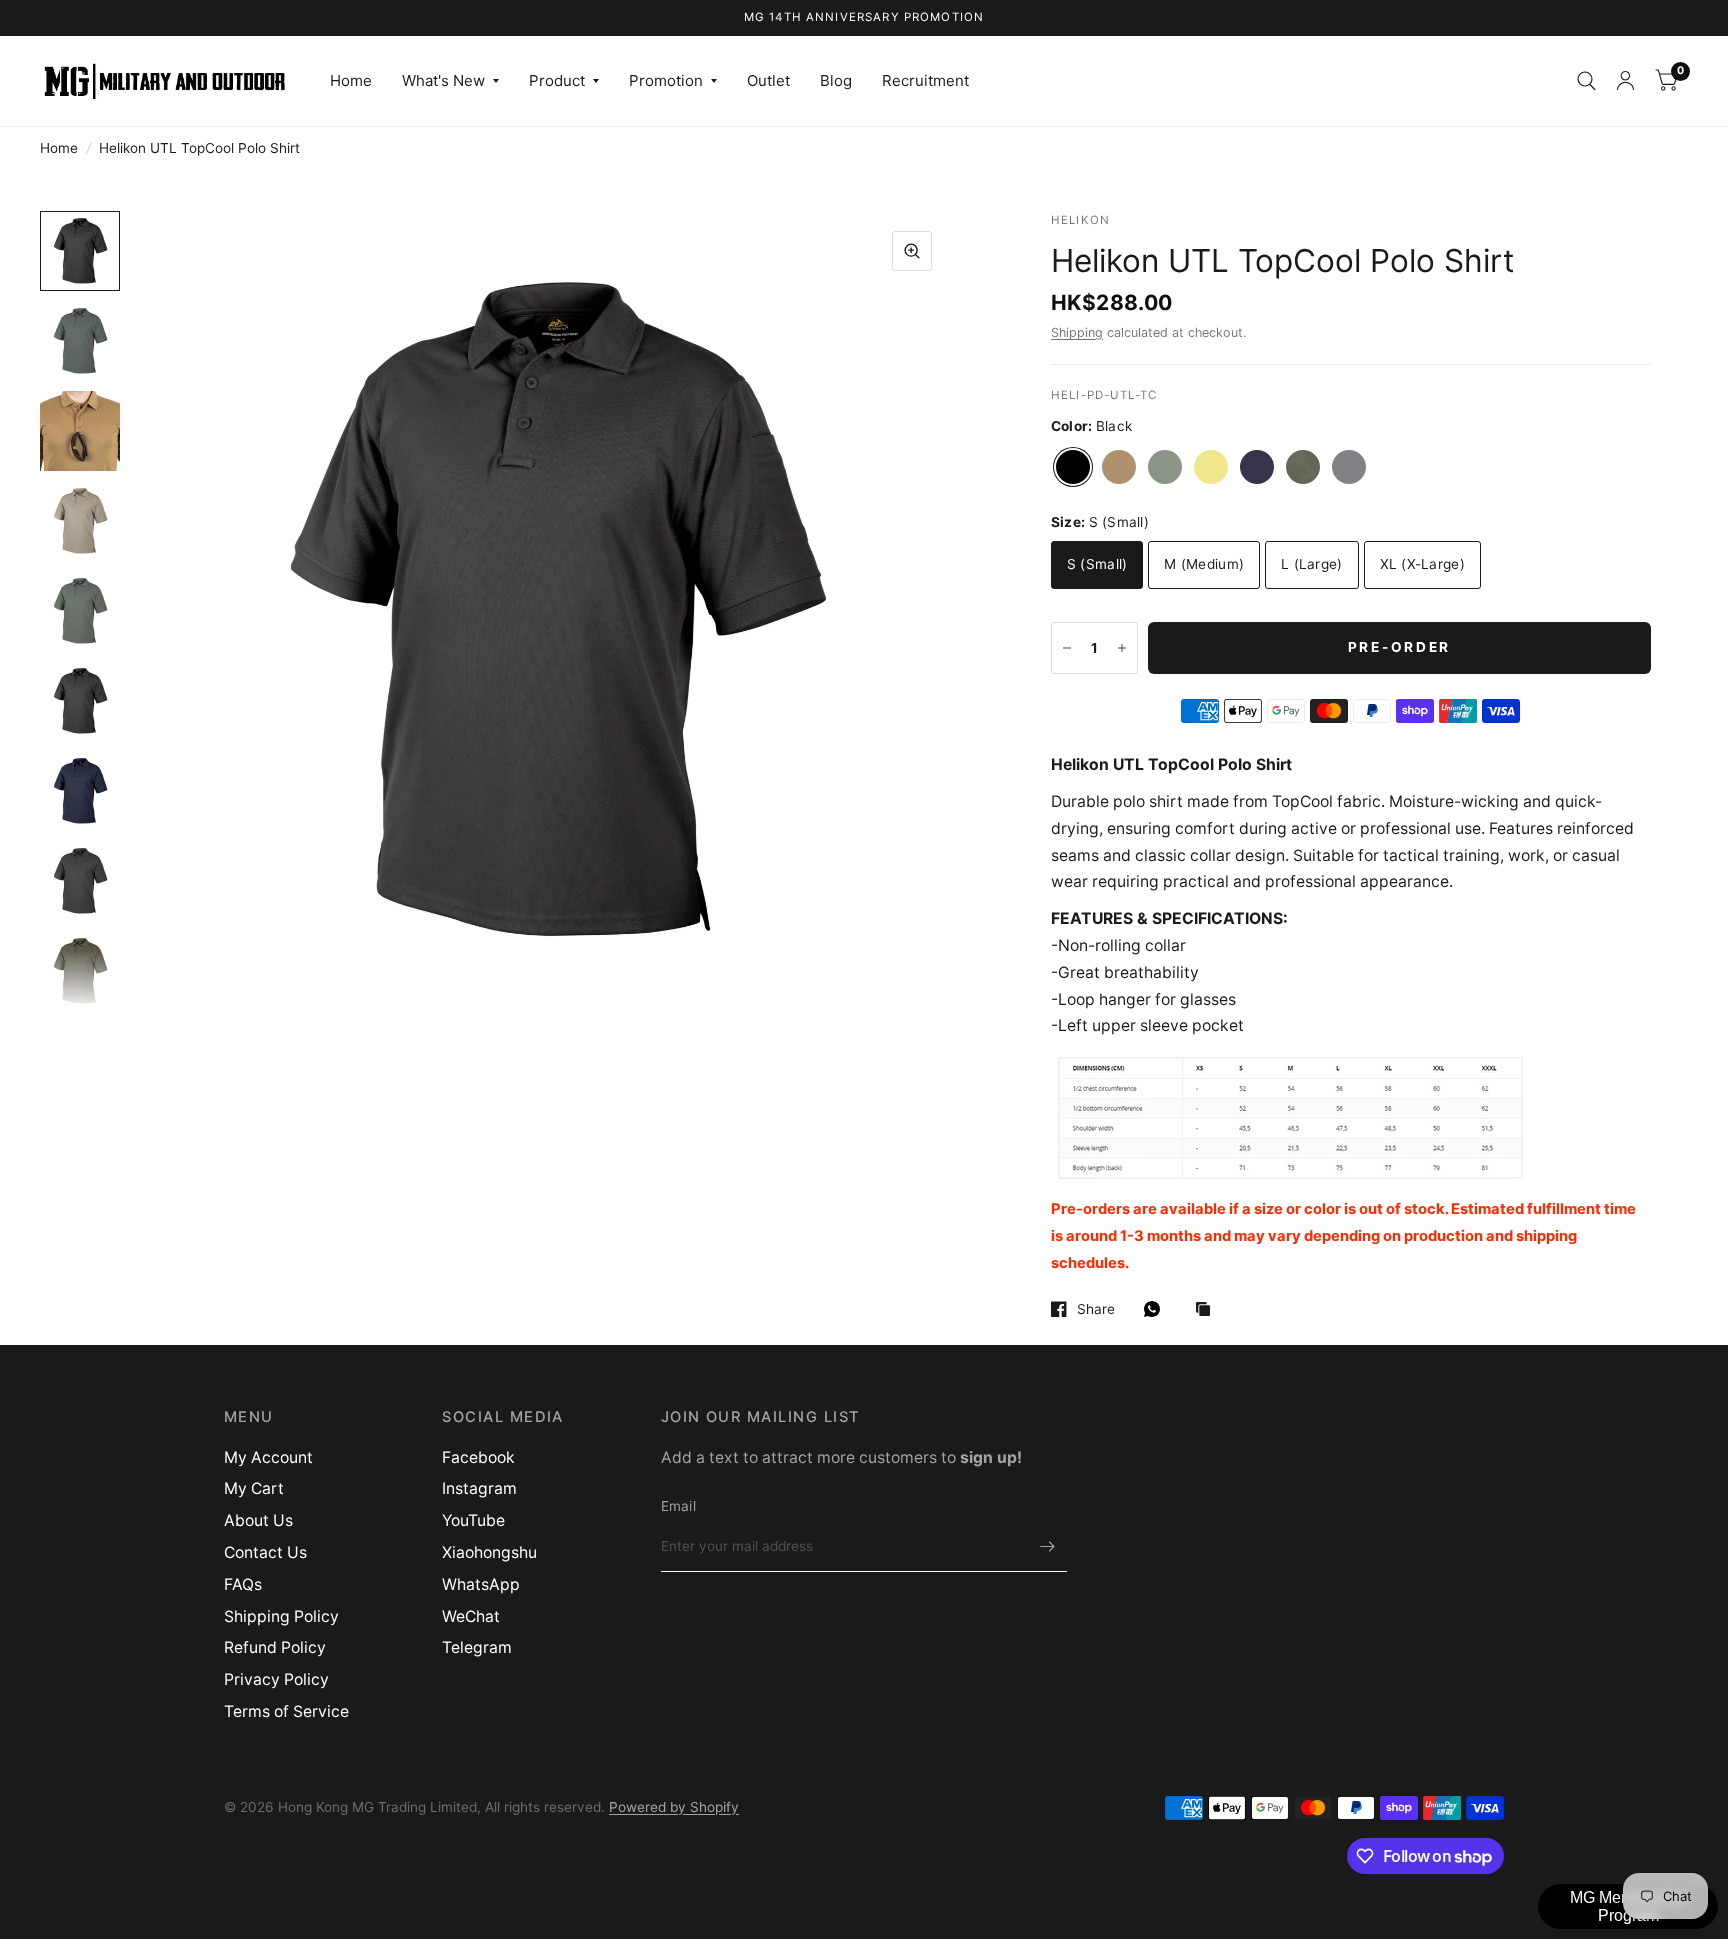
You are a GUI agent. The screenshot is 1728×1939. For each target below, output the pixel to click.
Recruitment (925, 80)
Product (557, 80)
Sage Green (1303, 467)
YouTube (473, 1520)
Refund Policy (275, 1647)
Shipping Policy (281, 1616)
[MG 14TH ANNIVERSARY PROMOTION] (864, 18)
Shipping (1077, 332)
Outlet (768, 80)
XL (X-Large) (1422, 564)
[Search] (1586, 81)
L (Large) (1311, 564)
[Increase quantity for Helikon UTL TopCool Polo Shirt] (1122, 648)
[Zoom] (912, 251)
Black (1073, 467)
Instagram (479, 1488)
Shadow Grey (1349, 467)
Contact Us (265, 1552)
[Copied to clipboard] (1208, 1310)
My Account (268, 1457)
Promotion (666, 80)
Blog (836, 80)
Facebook (478, 1457)
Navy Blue (1257, 467)
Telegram (477, 1647)
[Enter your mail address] (1047, 1546)
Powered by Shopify (674, 1807)
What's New (443, 80)
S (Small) (1097, 564)
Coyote (1119, 467)
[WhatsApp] (1157, 1309)
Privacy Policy (276, 1679)
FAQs (243, 1584)
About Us (258, 1520)
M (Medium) (1204, 564)
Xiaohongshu (489, 1552)
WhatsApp (481, 1584)
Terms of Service (286, 1711)
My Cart (254, 1488)
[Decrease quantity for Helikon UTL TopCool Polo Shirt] (1067, 648)
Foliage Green (1165, 467)
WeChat (471, 1616)
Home (351, 80)
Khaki (1211, 467)
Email (678, 1506)
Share (1096, 1308)
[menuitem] (351, 81)
